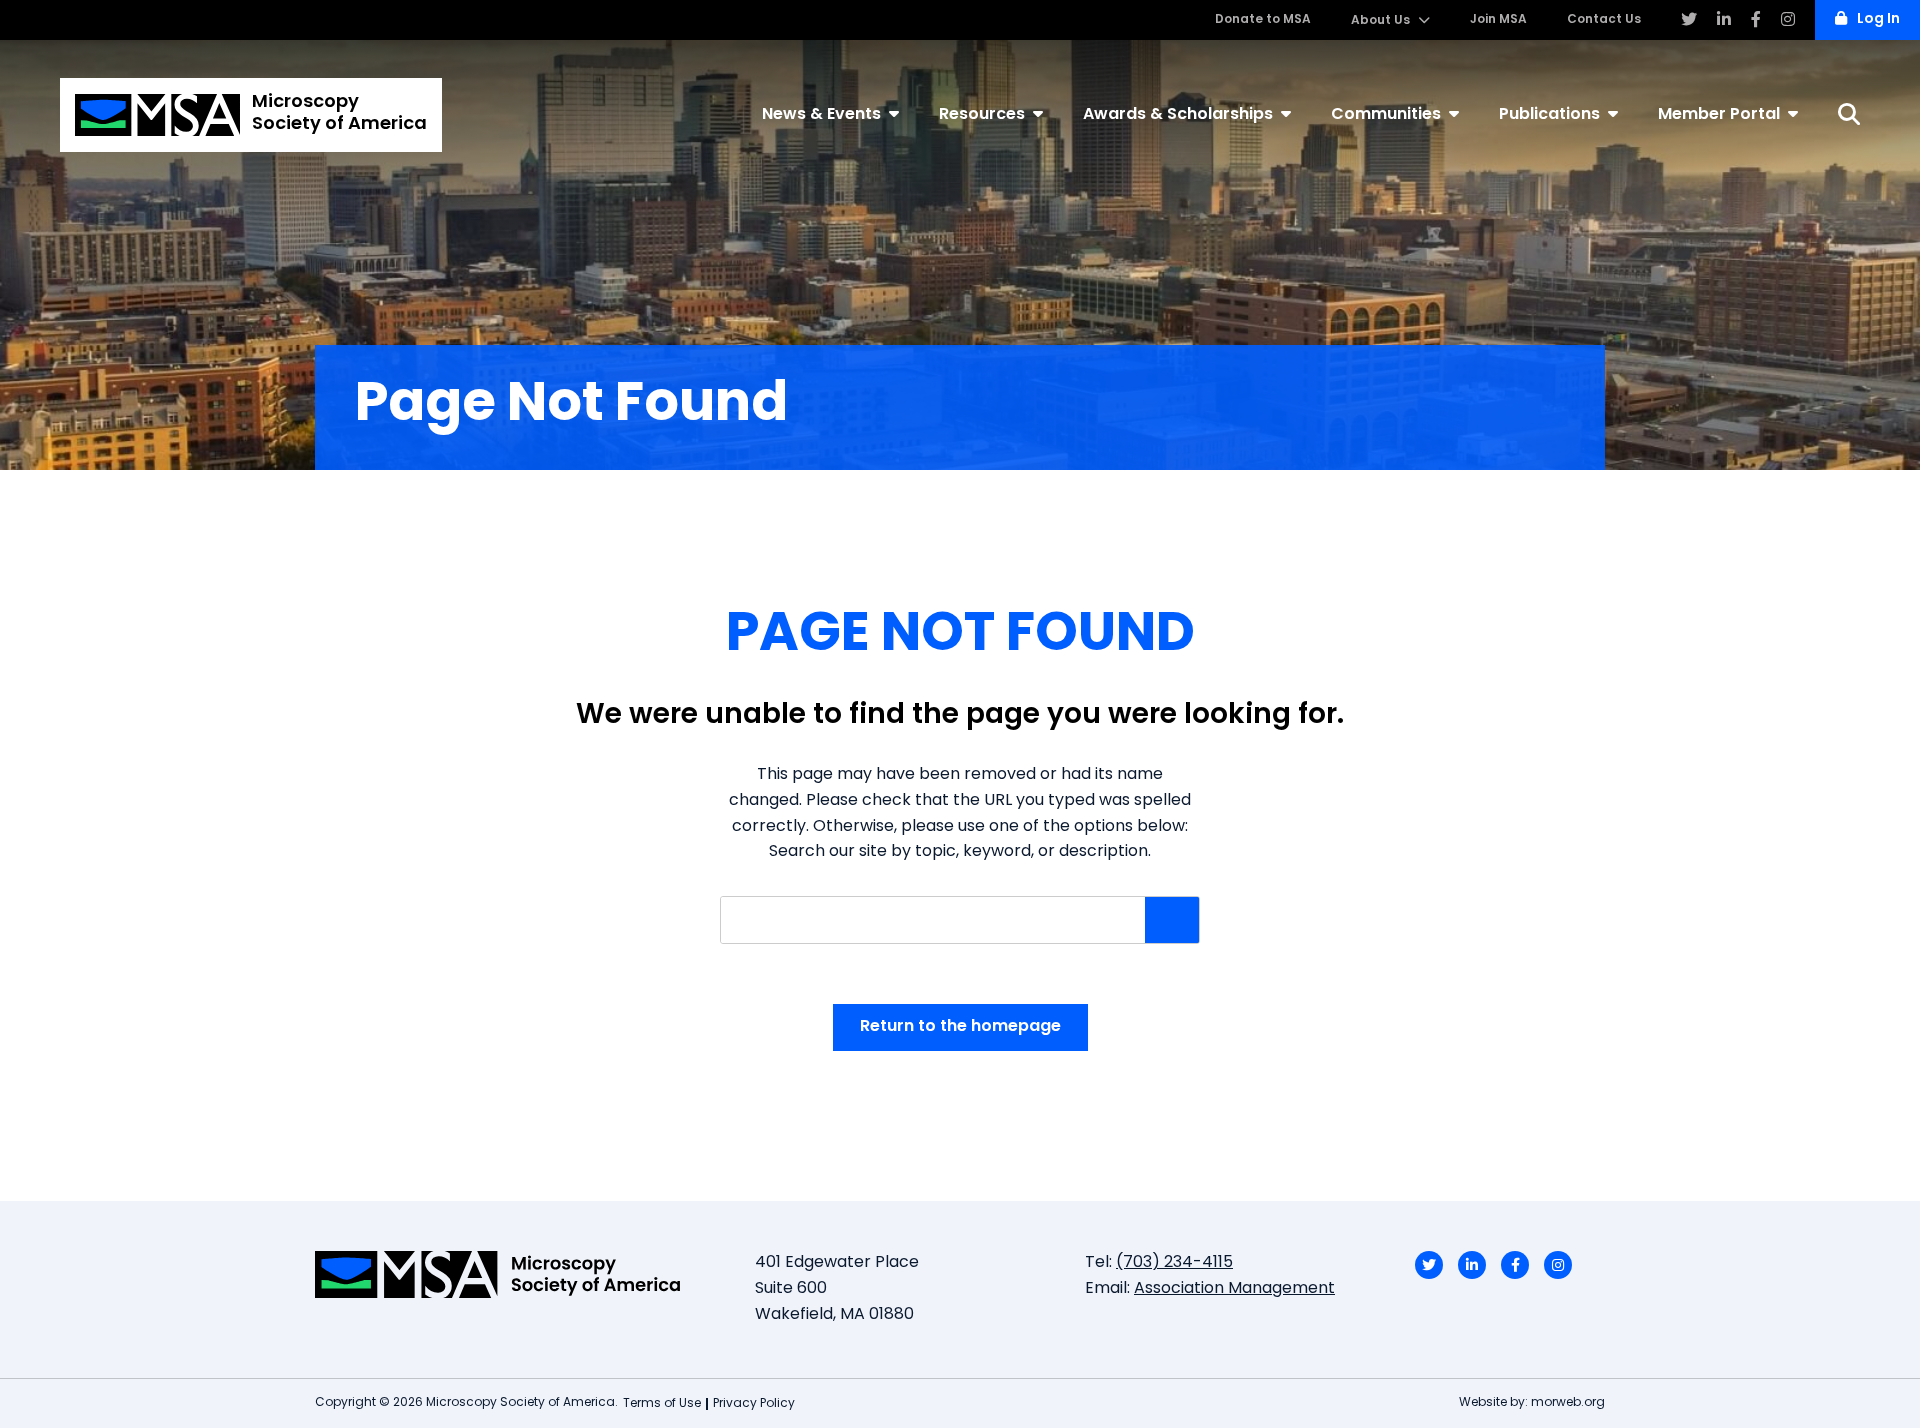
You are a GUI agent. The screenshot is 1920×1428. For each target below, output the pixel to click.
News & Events (821, 115)
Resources (982, 115)
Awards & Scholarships (1178, 115)
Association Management (1234, 1289)
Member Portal (1719, 115)
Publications (1549, 115)
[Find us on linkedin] (1724, 20)
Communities (1386, 115)
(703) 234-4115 (1174, 1263)
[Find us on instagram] (1788, 20)
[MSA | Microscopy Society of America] (520, 1274)
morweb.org (1568, 1403)
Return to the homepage (960, 1027)
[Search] (1849, 114)
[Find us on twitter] (1689, 20)
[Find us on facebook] (1756, 20)
